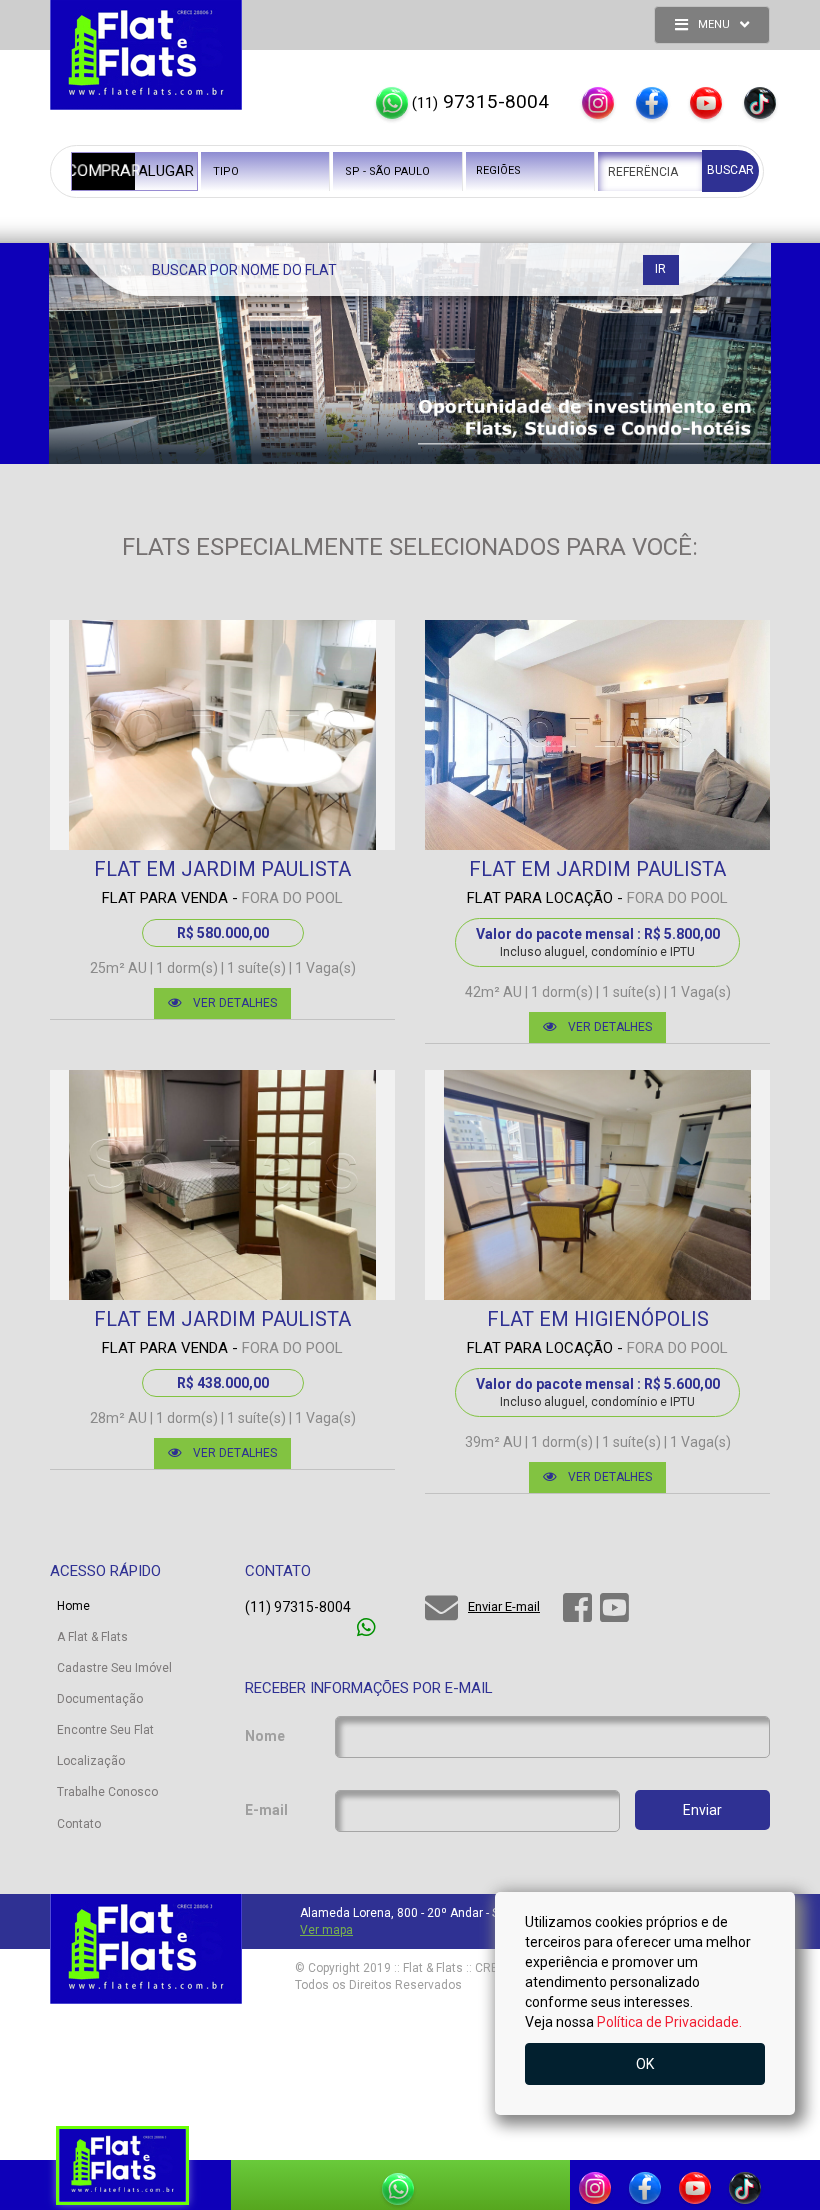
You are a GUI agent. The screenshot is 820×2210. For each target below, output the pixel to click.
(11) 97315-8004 (298, 1607)
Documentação (100, 1699)
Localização (91, 1761)
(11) (480, 101)
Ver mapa (326, 1930)
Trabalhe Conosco (107, 1792)
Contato (79, 1824)
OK (645, 2064)
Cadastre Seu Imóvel (114, 1668)
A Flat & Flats (92, 1637)
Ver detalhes (235, 1003)
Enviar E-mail (504, 1606)
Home (73, 1606)
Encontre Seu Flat (105, 1730)
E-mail (266, 1810)
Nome (265, 1736)
